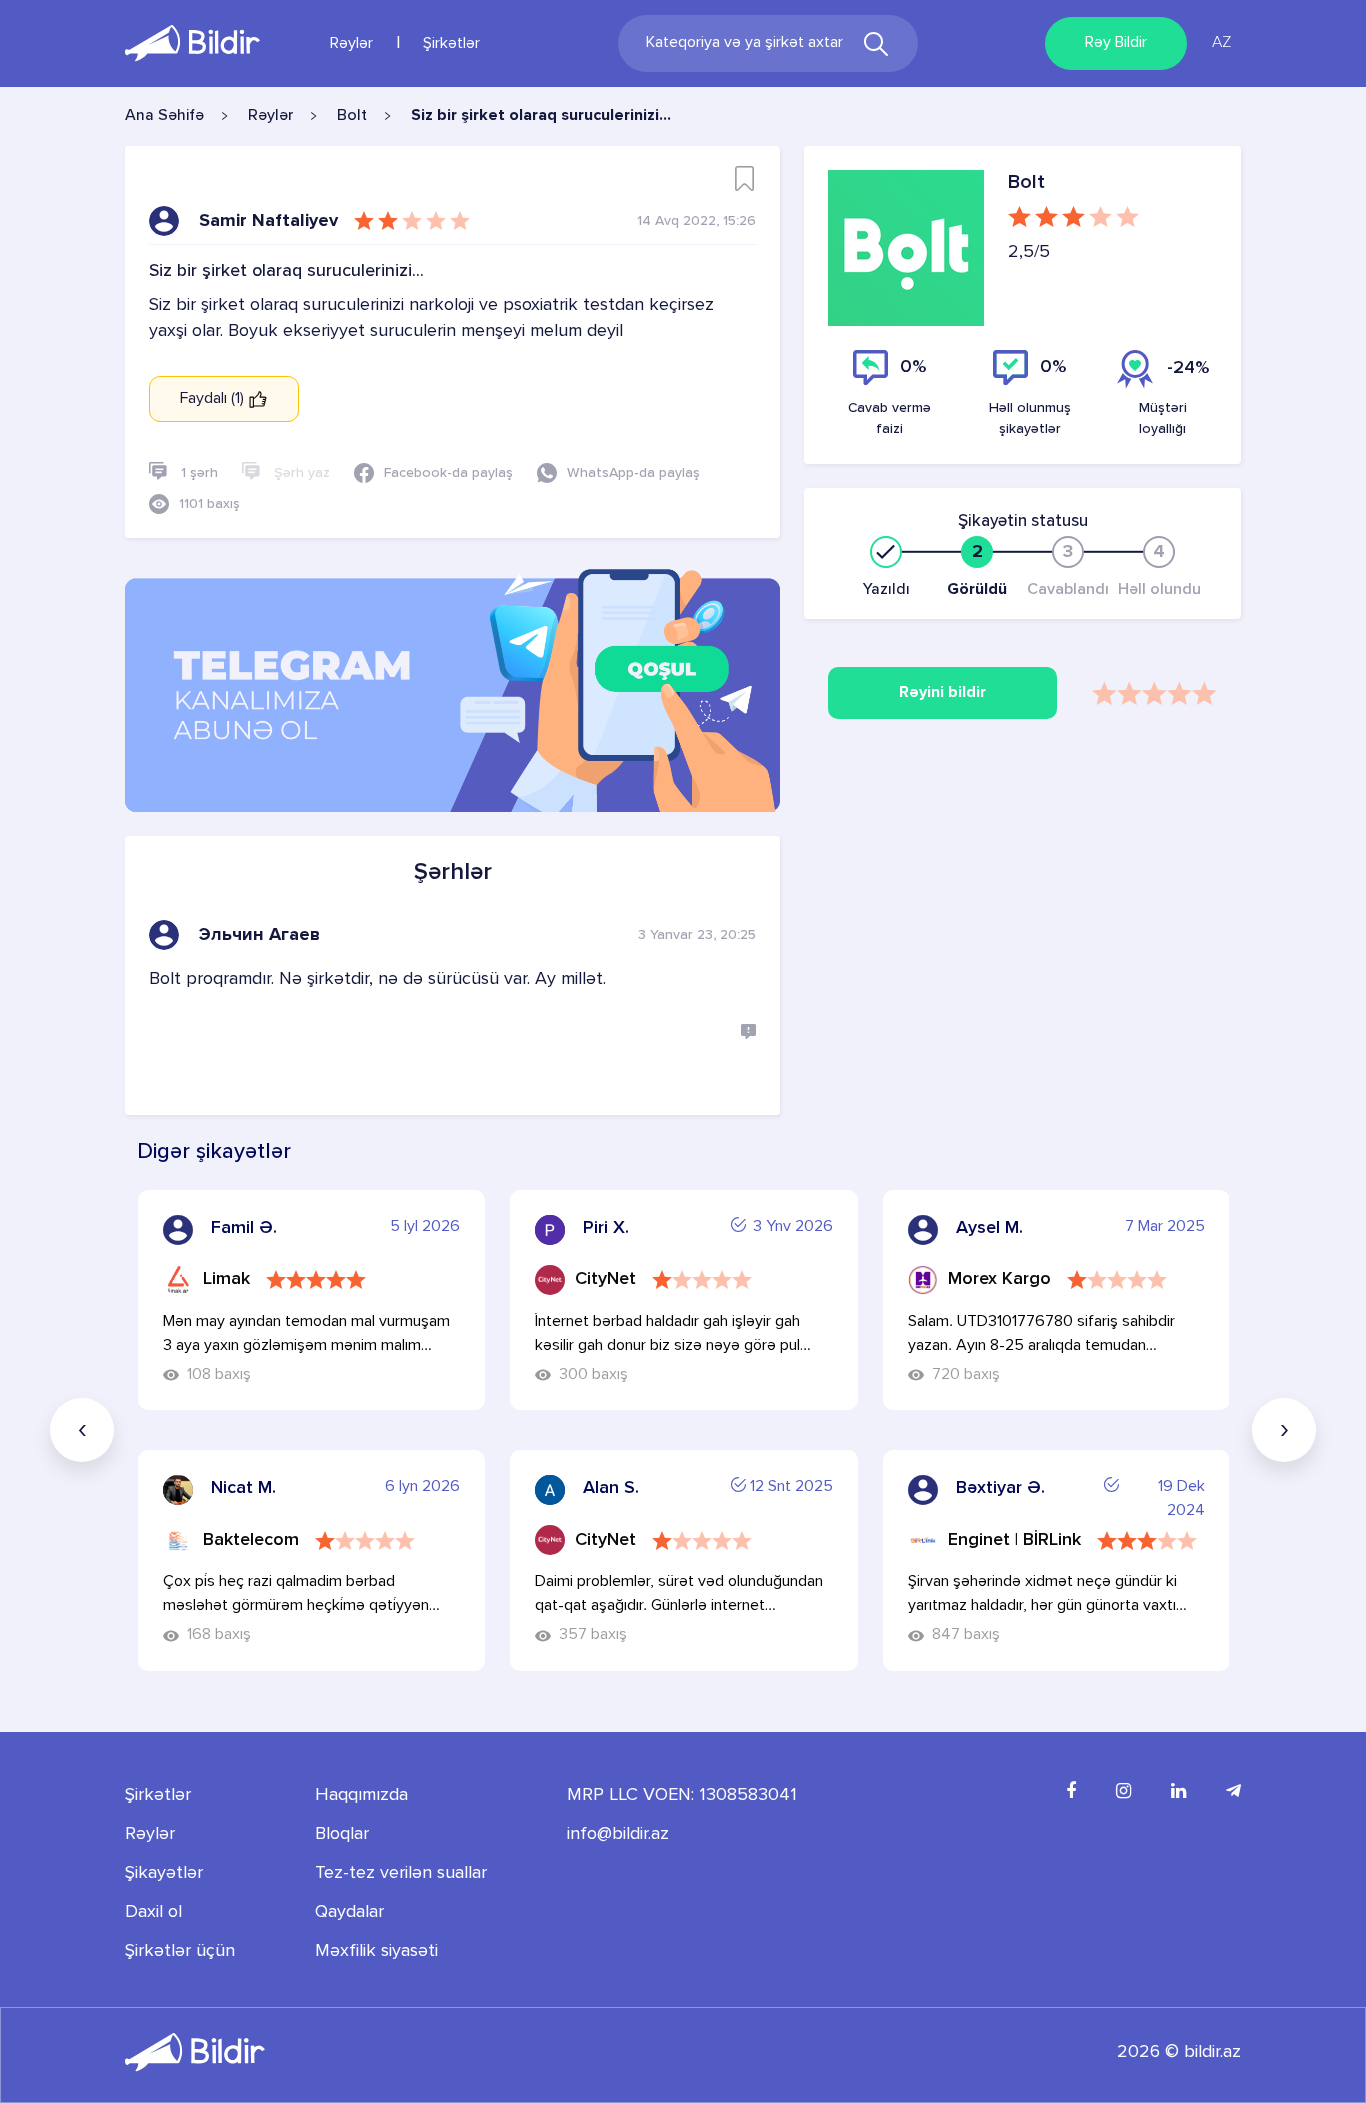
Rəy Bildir (1116, 43)
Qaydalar (349, 1912)
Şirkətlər (451, 44)
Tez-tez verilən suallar (401, 1873)
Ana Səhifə (164, 116)
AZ (1221, 43)
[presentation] (82, 1430)
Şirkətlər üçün (180, 1951)
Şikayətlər (164, 1873)
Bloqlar (342, 1834)
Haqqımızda (361, 1795)
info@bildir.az (618, 1834)
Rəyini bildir (942, 693)
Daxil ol (153, 1912)
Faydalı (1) (214, 399)
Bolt (352, 116)
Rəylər (351, 44)
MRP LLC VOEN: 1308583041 (682, 1795)
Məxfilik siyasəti (376, 1951)
